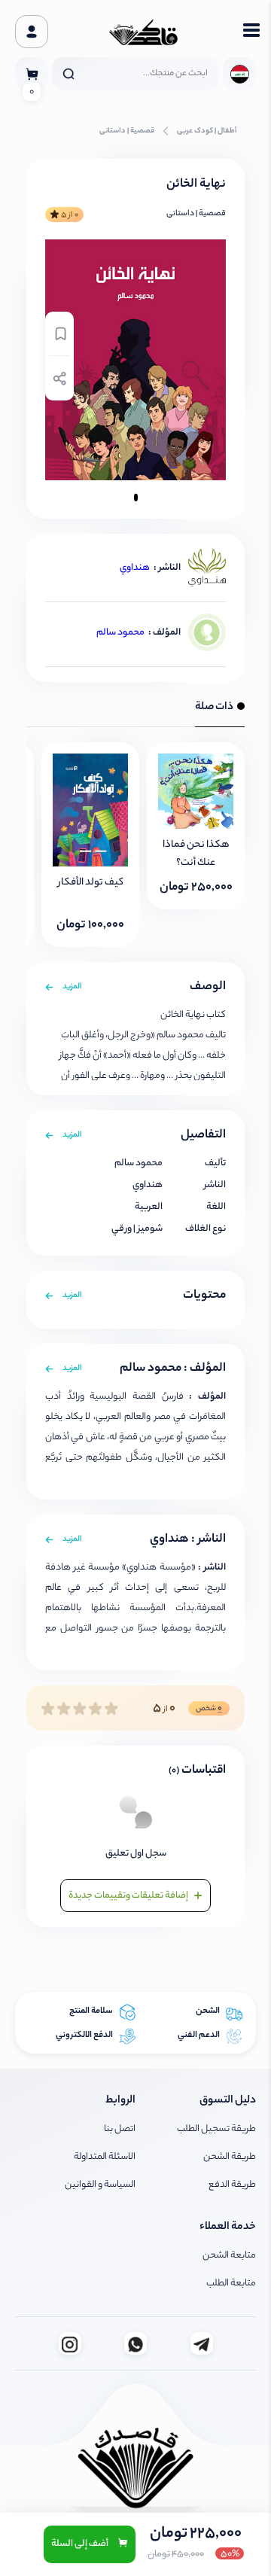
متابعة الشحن (229, 2256)
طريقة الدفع (232, 2185)
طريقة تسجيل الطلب (216, 2129)
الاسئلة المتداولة (105, 2157)
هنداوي (135, 568)
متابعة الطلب (231, 2284)
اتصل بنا (120, 2129)
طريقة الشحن (230, 2157)
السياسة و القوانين (100, 2185)
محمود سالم (120, 633)
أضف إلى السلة (81, 2544)
